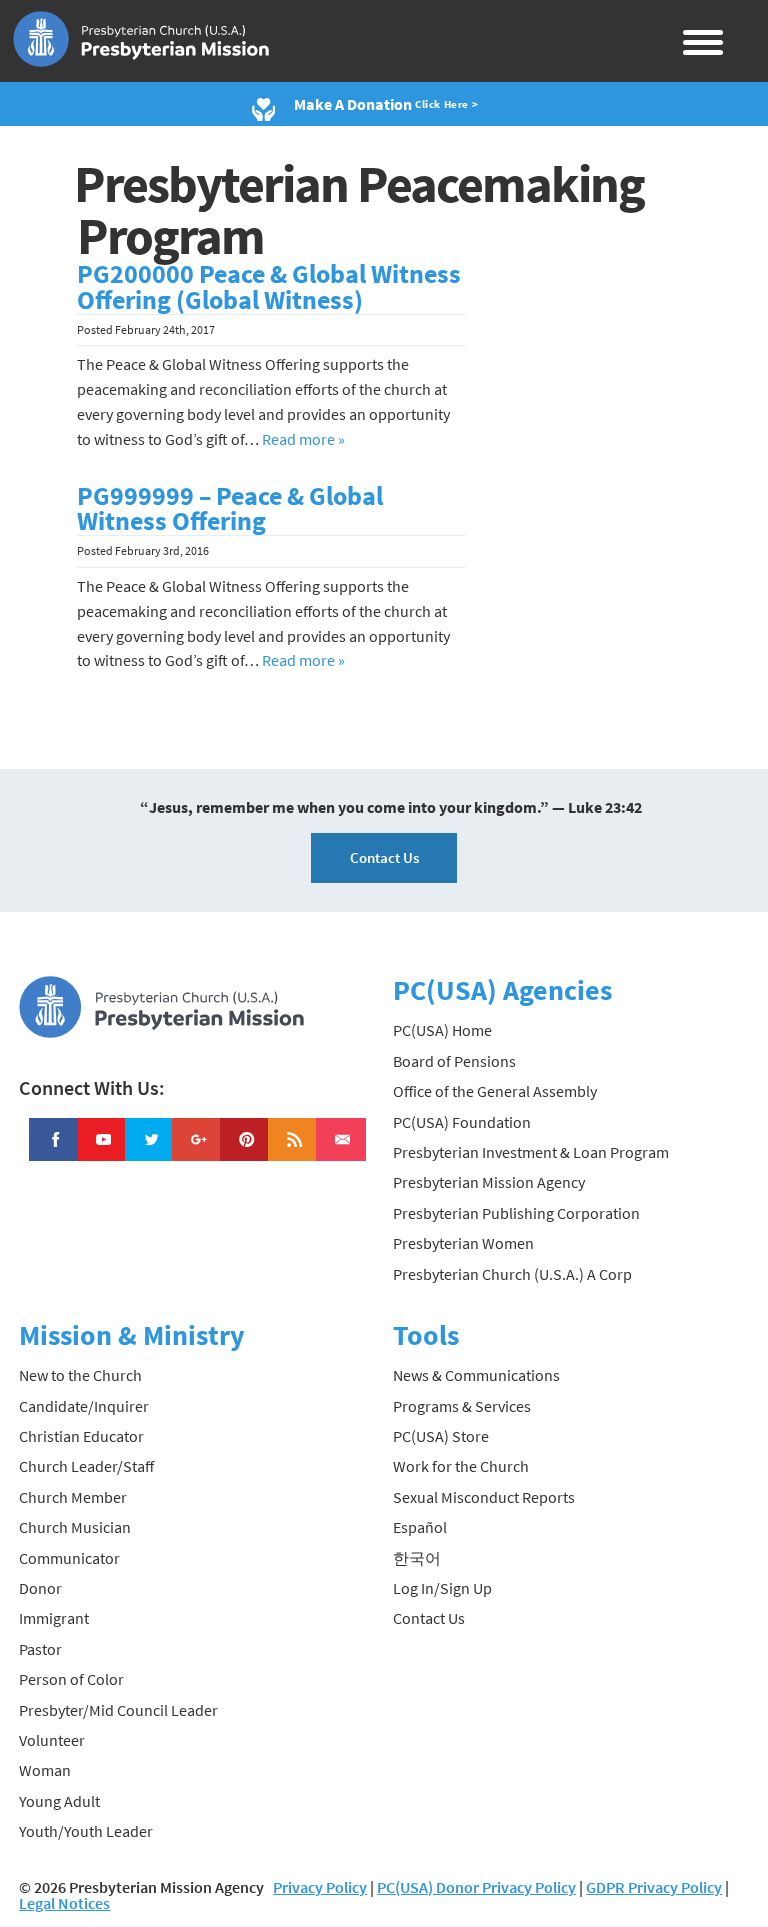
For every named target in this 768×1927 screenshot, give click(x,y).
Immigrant (54, 1618)
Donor (40, 1588)
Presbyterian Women (463, 1243)
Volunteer (52, 1740)
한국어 (417, 1558)
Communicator (69, 1558)
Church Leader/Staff (86, 1466)
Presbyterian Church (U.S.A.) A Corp (512, 1274)
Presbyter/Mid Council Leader (118, 1710)
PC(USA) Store (441, 1436)
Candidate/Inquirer (84, 1406)
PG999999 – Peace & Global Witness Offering (230, 509)
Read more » (303, 439)
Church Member (73, 1497)
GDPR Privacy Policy (654, 1887)
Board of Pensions (454, 1061)
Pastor (40, 1649)
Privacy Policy (320, 1887)
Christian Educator (81, 1436)
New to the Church (80, 1375)
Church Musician (75, 1527)
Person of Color (71, 1679)
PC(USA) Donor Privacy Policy (476, 1887)
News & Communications (476, 1375)
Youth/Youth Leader (86, 1831)
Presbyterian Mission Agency (489, 1182)
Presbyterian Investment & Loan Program (531, 1152)
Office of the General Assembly (495, 1091)
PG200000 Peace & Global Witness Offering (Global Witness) (269, 287)
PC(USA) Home (442, 1030)
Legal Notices (64, 1903)
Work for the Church (461, 1466)
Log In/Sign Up (442, 1588)
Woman (45, 1770)
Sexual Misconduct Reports (484, 1497)
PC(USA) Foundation (462, 1122)
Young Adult (59, 1801)
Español (420, 1527)
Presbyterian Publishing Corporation (516, 1213)
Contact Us (384, 857)
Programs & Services (462, 1406)
